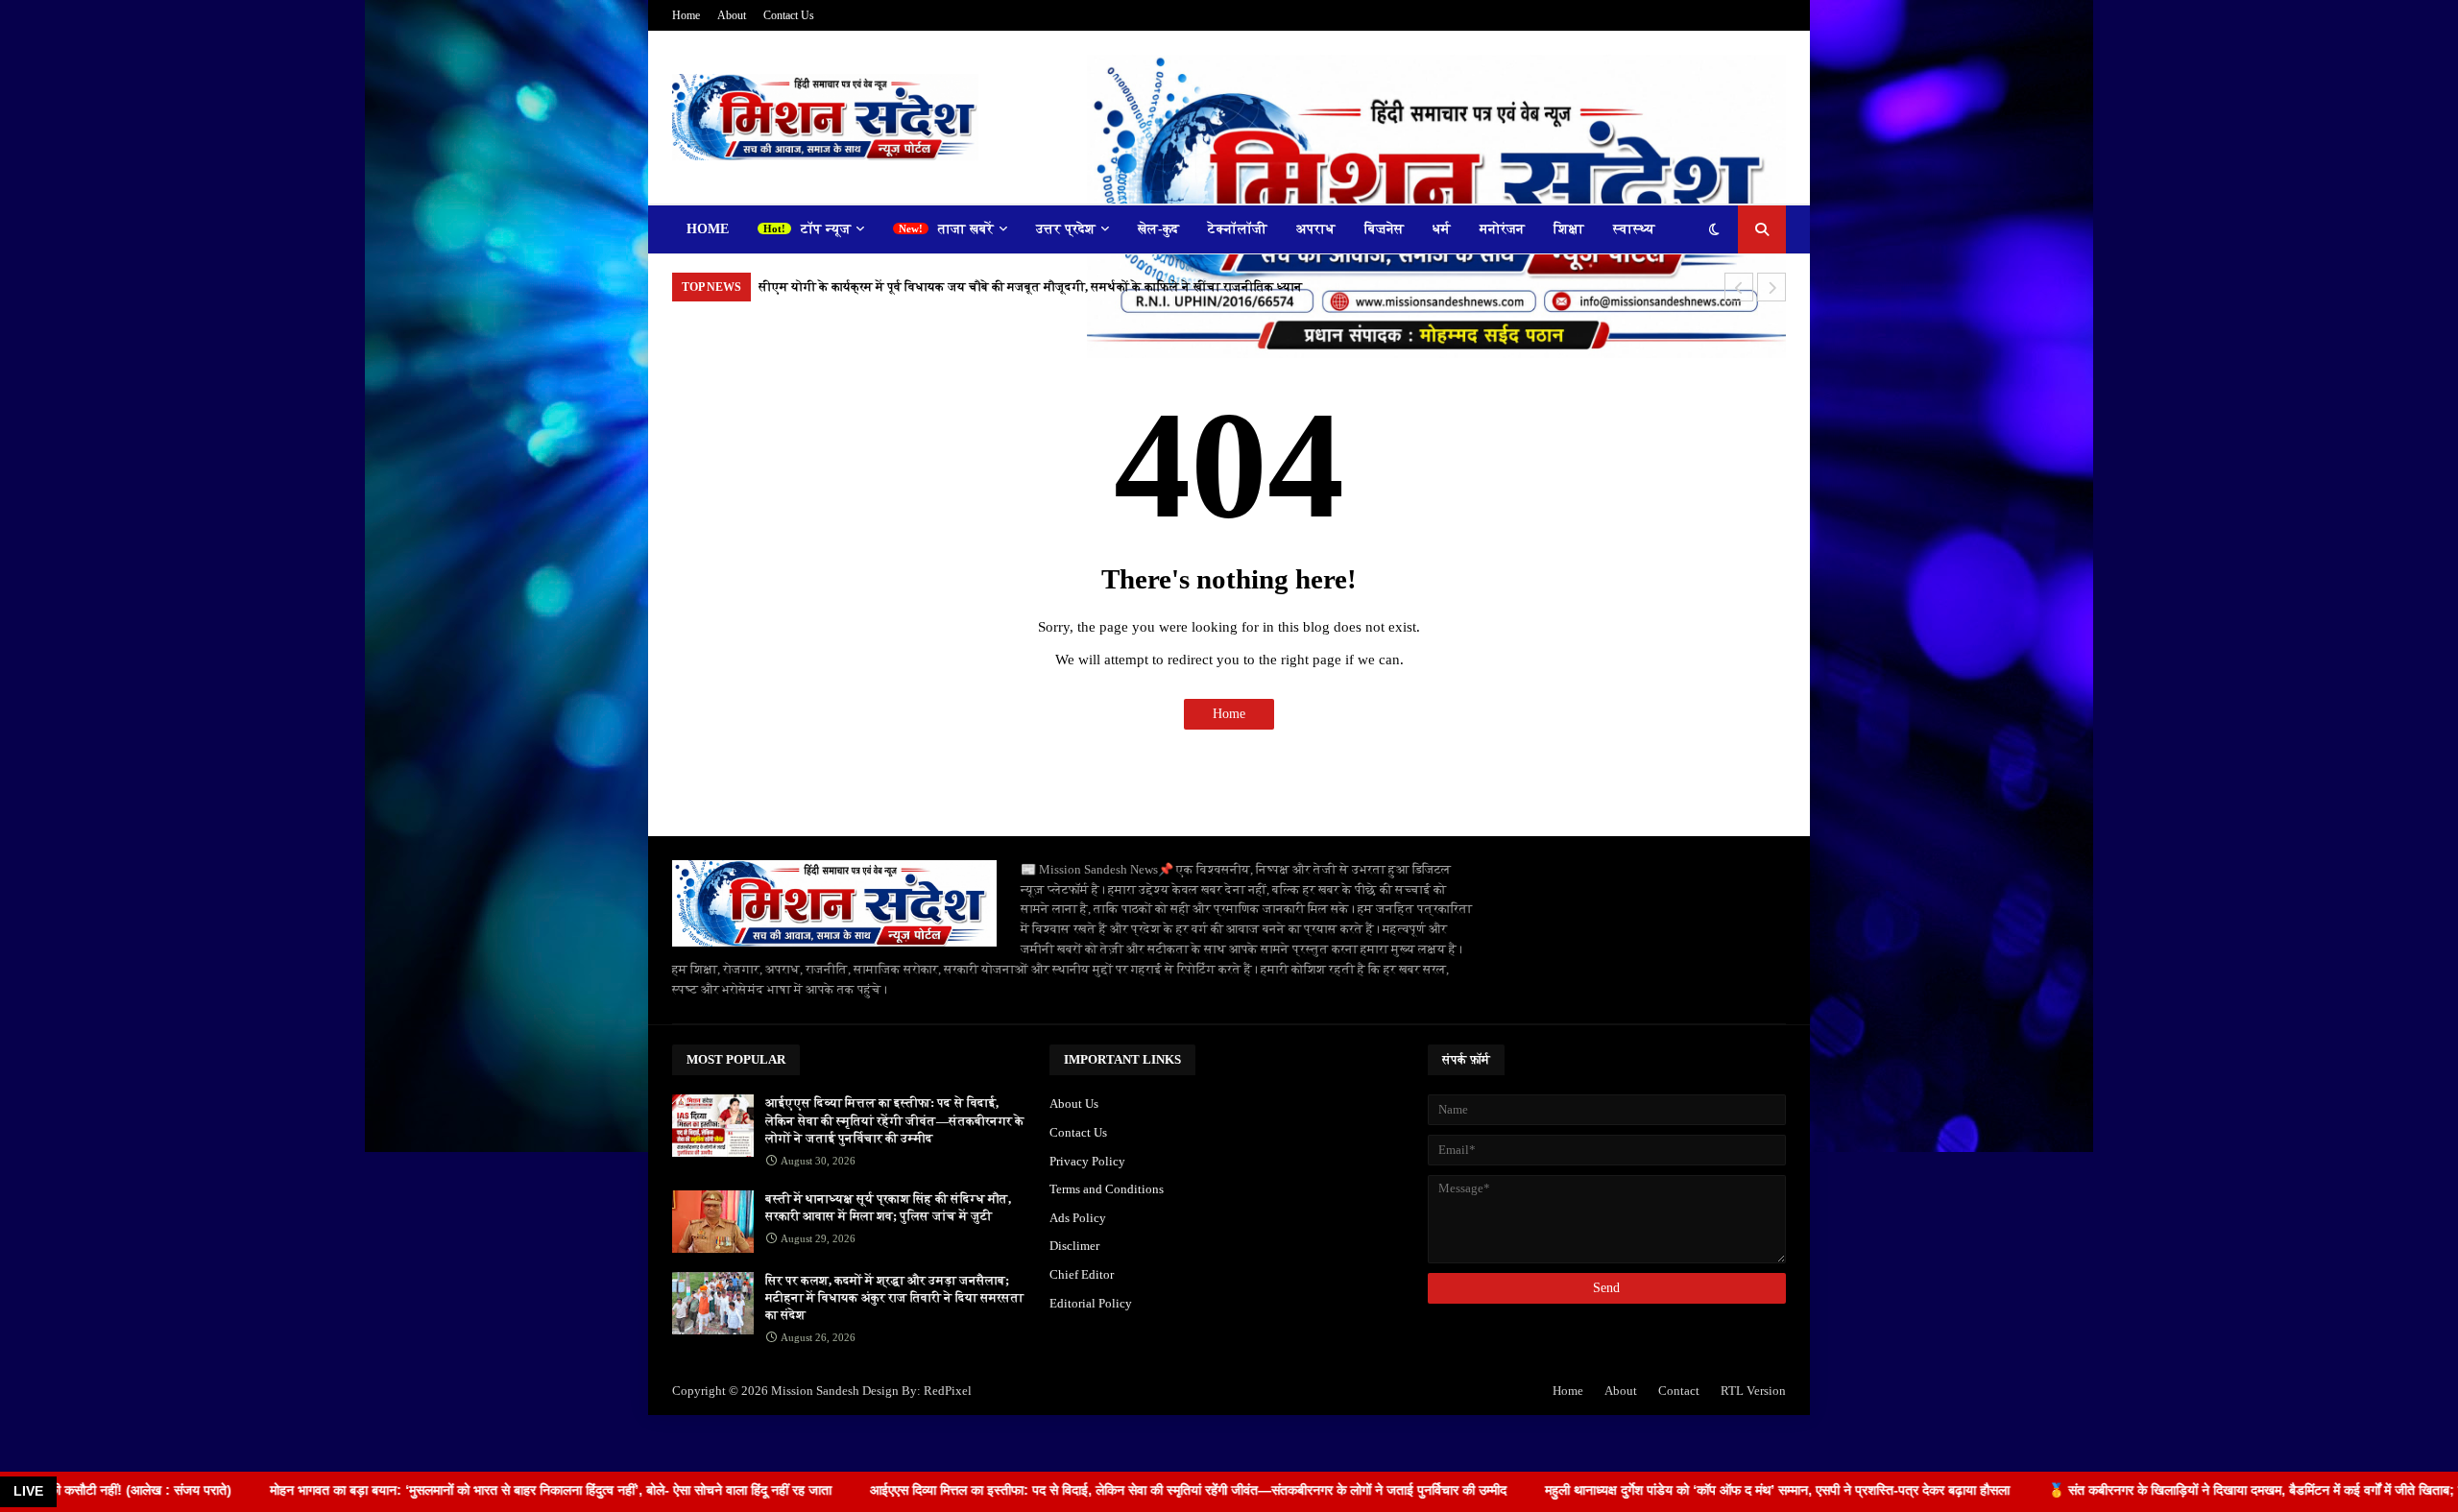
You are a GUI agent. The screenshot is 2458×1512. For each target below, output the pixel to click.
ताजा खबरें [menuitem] (966, 229)
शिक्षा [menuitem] (1569, 229)
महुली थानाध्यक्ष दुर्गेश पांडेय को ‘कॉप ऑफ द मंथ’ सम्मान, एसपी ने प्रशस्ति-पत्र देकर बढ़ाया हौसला (1628, 1490)
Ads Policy (1078, 1218)
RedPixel (948, 1391)
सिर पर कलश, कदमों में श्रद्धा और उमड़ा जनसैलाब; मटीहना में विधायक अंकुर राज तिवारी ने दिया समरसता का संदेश (894, 1297)
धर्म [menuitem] (1442, 229)
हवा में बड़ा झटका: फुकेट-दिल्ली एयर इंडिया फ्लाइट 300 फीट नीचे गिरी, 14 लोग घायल (966, 287)
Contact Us (789, 15)
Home (686, 15)
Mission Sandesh (815, 1391)
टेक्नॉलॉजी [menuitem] (1238, 229)
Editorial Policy (1091, 1303)
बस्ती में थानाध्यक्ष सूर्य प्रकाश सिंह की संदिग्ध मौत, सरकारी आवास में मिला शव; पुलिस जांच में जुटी (888, 1207)
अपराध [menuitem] (1316, 229)
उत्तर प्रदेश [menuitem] (1066, 229)
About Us (1074, 1104)
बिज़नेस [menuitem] (1384, 229)
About (732, 15)
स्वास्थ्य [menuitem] (1634, 229)
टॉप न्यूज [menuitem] (826, 229)
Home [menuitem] (708, 229)
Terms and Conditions (1107, 1189)
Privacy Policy (1087, 1161)
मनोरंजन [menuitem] (1502, 229)
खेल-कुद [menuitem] (1158, 229)
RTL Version (1753, 1391)
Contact (1679, 1391)
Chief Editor (1082, 1274)
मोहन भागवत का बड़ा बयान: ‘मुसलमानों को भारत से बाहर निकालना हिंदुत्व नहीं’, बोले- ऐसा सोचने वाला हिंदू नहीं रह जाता (402, 1490)
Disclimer (1074, 1246)
